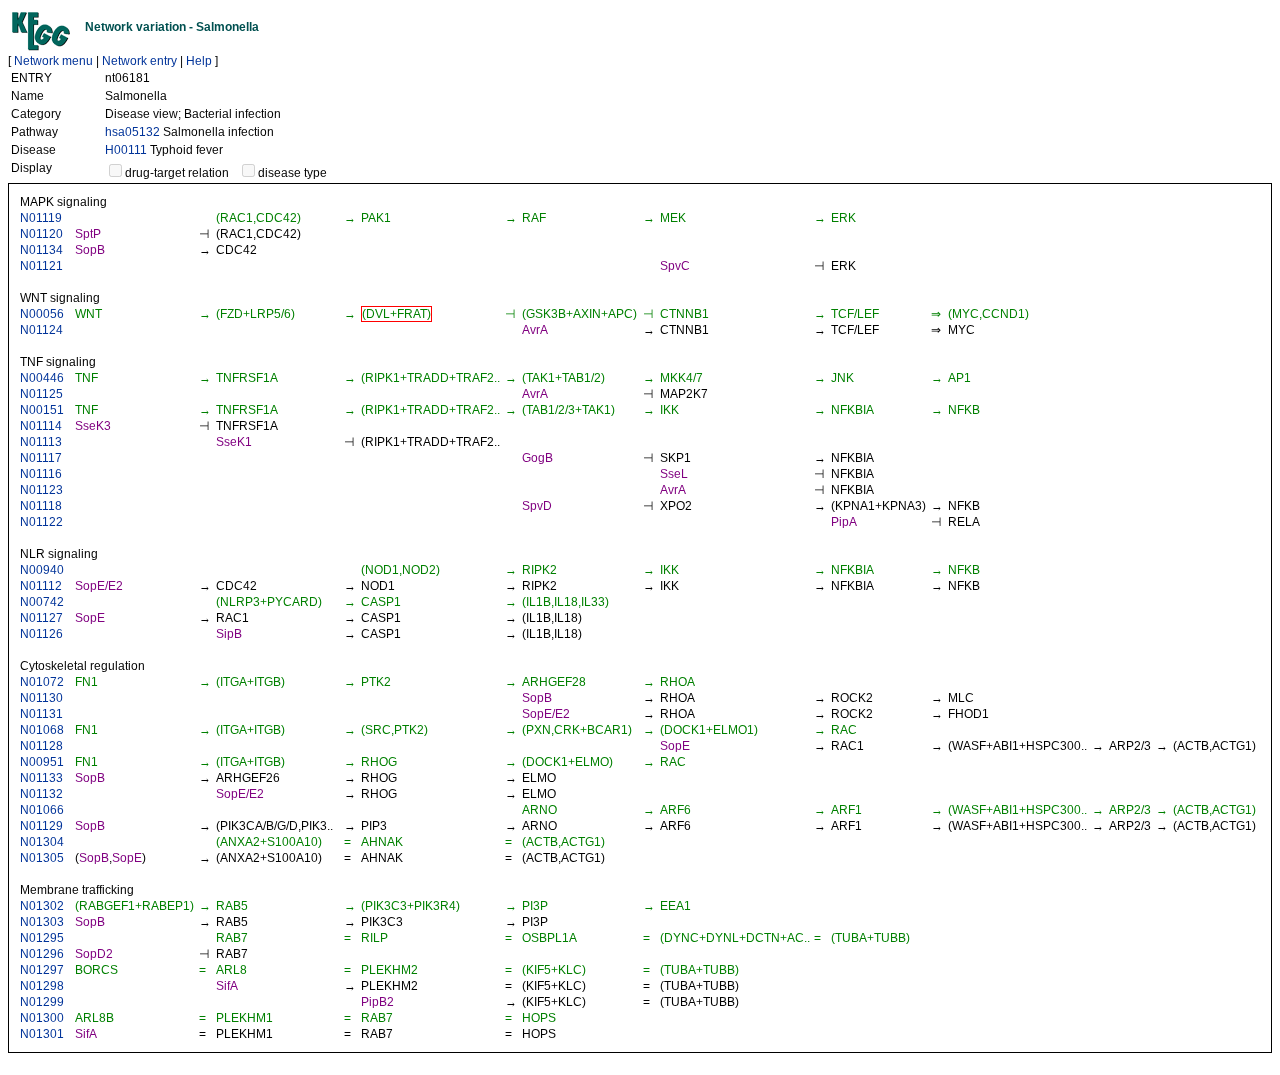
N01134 (41, 250)
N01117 (41, 458)
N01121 (41, 266)
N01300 (42, 1018)
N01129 (41, 826)
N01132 (41, 794)
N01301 (42, 1034)
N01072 (42, 682)
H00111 (126, 150)
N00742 (42, 602)
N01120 (41, 234)
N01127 (41, 618)
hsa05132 (132, 132)
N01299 (42, 1002)
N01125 (41, 394)
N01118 (41, 506)
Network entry (139, 61)
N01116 (41, 474)
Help (199, 61)
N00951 (42, 762)
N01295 (42, 938)
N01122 (41, 522)
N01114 (41, 426)
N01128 (41, 746)
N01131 (41, 714)
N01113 (41, 442)
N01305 (42, 858)
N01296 (42, 954)
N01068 (42, 730)
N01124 (41, 330)
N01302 (42, 906)
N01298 (42, 986)
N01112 (41, 586)
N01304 (42, 842)
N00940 (42, 570)
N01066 (42, 810)
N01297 (42, 970)
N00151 (42, 410)
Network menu (53, 61)
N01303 (42, 922)
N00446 (42, 378)
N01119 (41, 218)
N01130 (41, 698)
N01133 (41, 778)
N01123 (41, 490)
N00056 (42, 314)
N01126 (41, 634)
